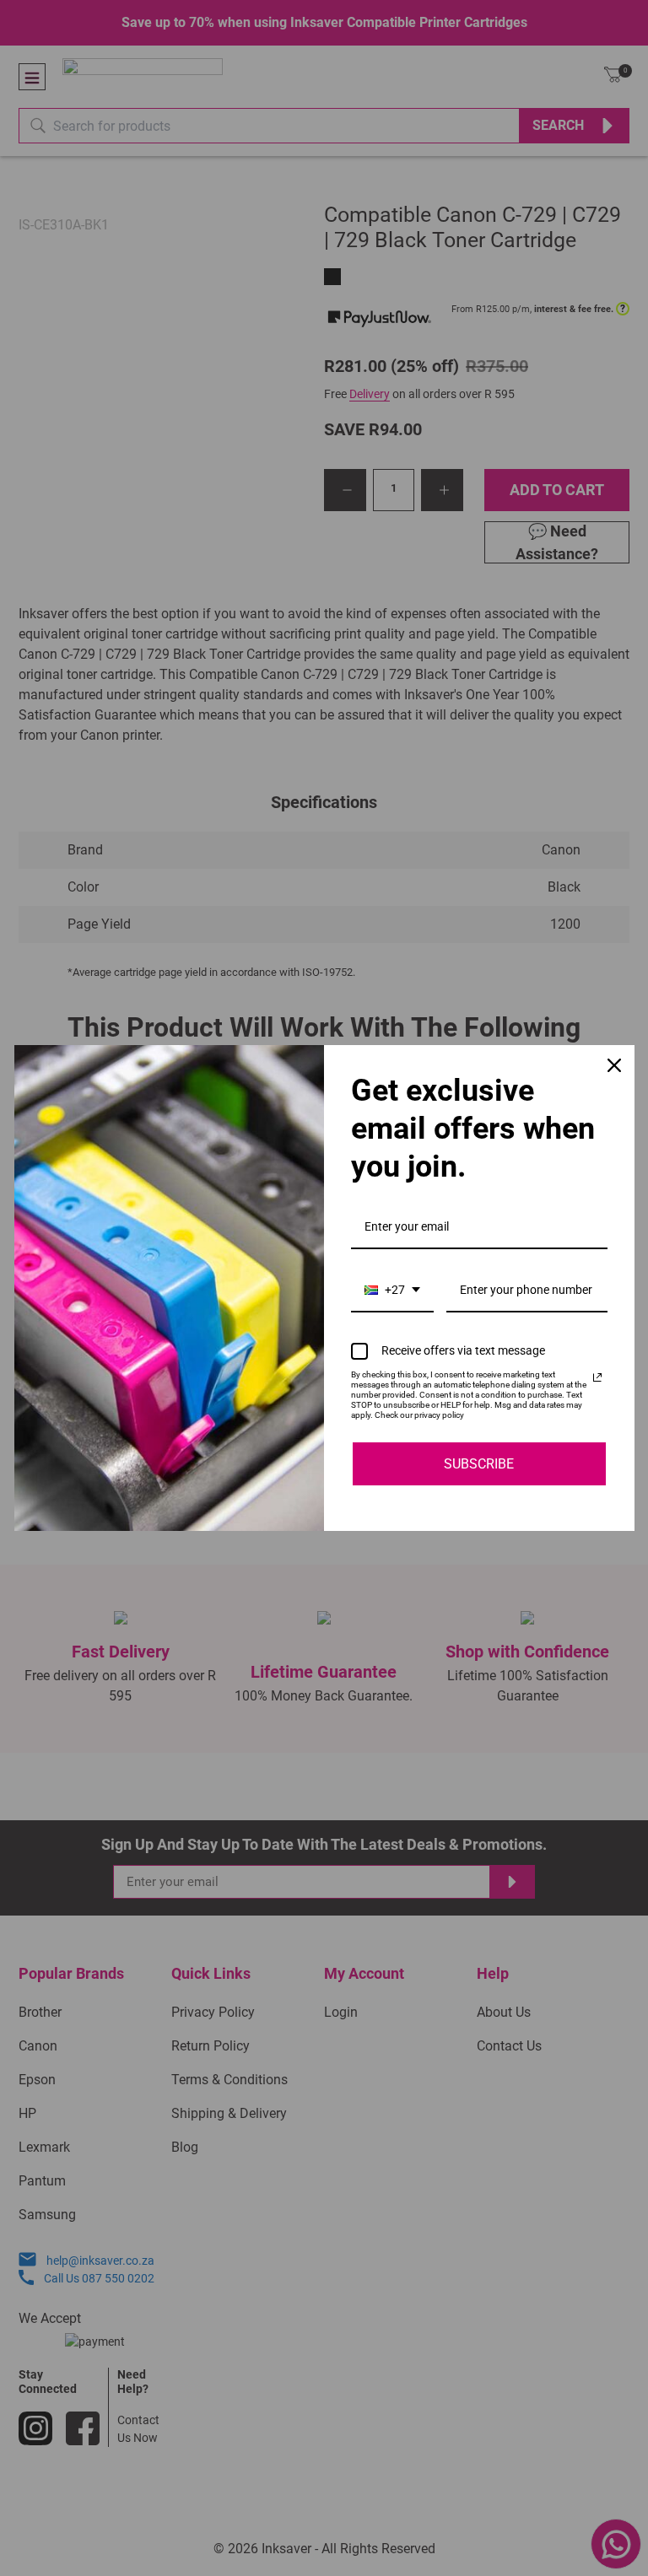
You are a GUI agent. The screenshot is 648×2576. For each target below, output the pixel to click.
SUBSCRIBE (479, 1464)
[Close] (614, 1065)
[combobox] (392, 1291)
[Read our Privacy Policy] (597, 1377)
